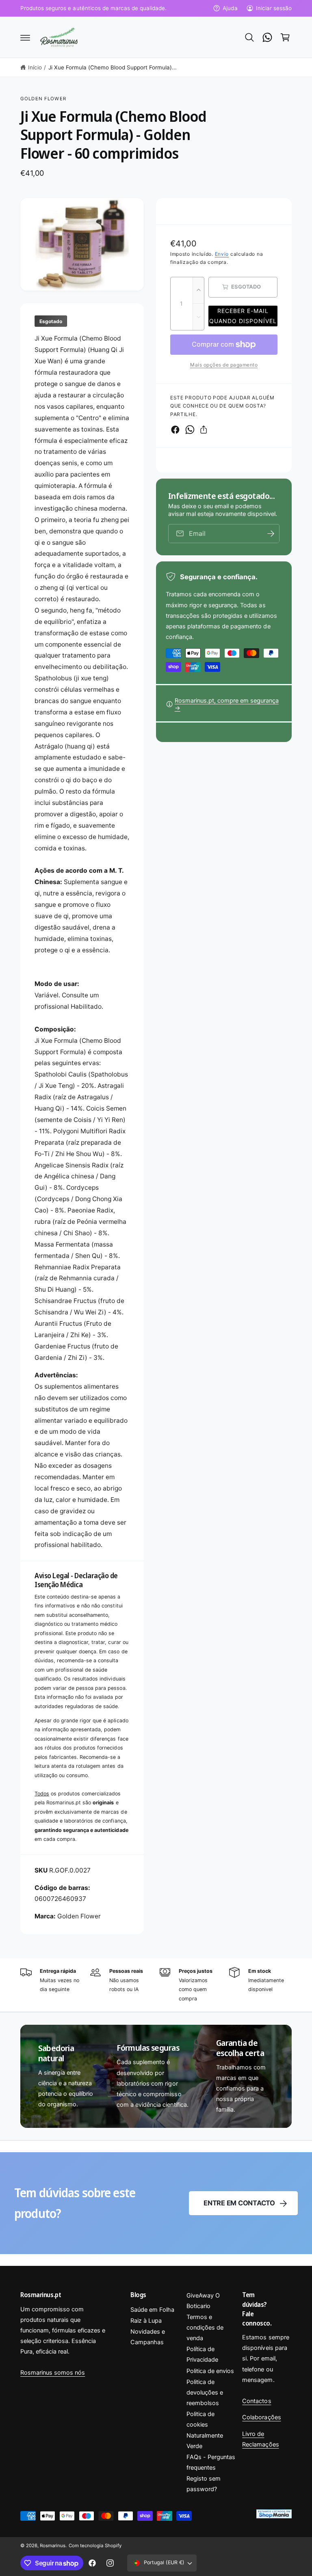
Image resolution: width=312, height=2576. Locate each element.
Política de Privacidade (202, 2354)
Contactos (257, 2401)
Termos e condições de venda (205, 2328)
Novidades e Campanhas (148, 2337)
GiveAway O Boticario (203, 2301)
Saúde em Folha (152, 2310)
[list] (156, 1985)
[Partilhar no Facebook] (175, 430)
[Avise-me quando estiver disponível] (271, 534)
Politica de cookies (200, 2419)
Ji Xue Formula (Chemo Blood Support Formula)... (113, 67)
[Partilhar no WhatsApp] (190, 430)
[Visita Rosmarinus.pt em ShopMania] (273, 2516)
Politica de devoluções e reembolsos (205, 2393)
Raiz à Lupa (146, 2321)
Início (35, 67)
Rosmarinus (53, 2546)
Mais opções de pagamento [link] (224, 365)
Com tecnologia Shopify (95, 2546)
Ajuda (230, 8)
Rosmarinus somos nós (53, 2373)
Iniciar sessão (274, 8)
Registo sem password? (204, 2484)
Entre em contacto (239, 2203)
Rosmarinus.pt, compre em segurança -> (227, 704)
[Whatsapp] (267, 37)
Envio (222, 254)
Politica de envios (210, 2371)
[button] (25, 37)
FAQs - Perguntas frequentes (211, 2462)
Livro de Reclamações (260, 2439)
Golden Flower (43, 99)
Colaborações (261, 2417)
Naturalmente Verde (205, 2441)
